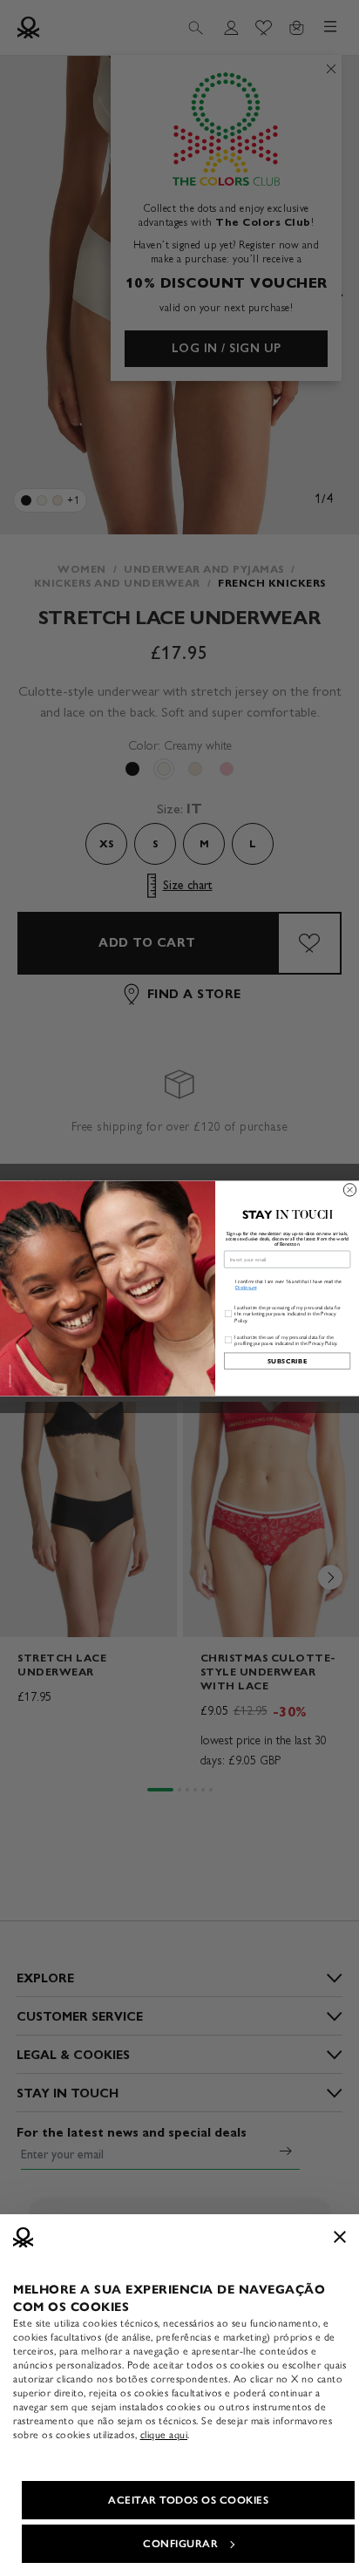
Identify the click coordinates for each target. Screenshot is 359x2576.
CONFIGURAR (180, 2544)
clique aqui (164, 2435)
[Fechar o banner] (340, 2237)
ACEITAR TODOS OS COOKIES (188, 2500)
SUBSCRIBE (288, 1360)
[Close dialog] (349, 1189)
